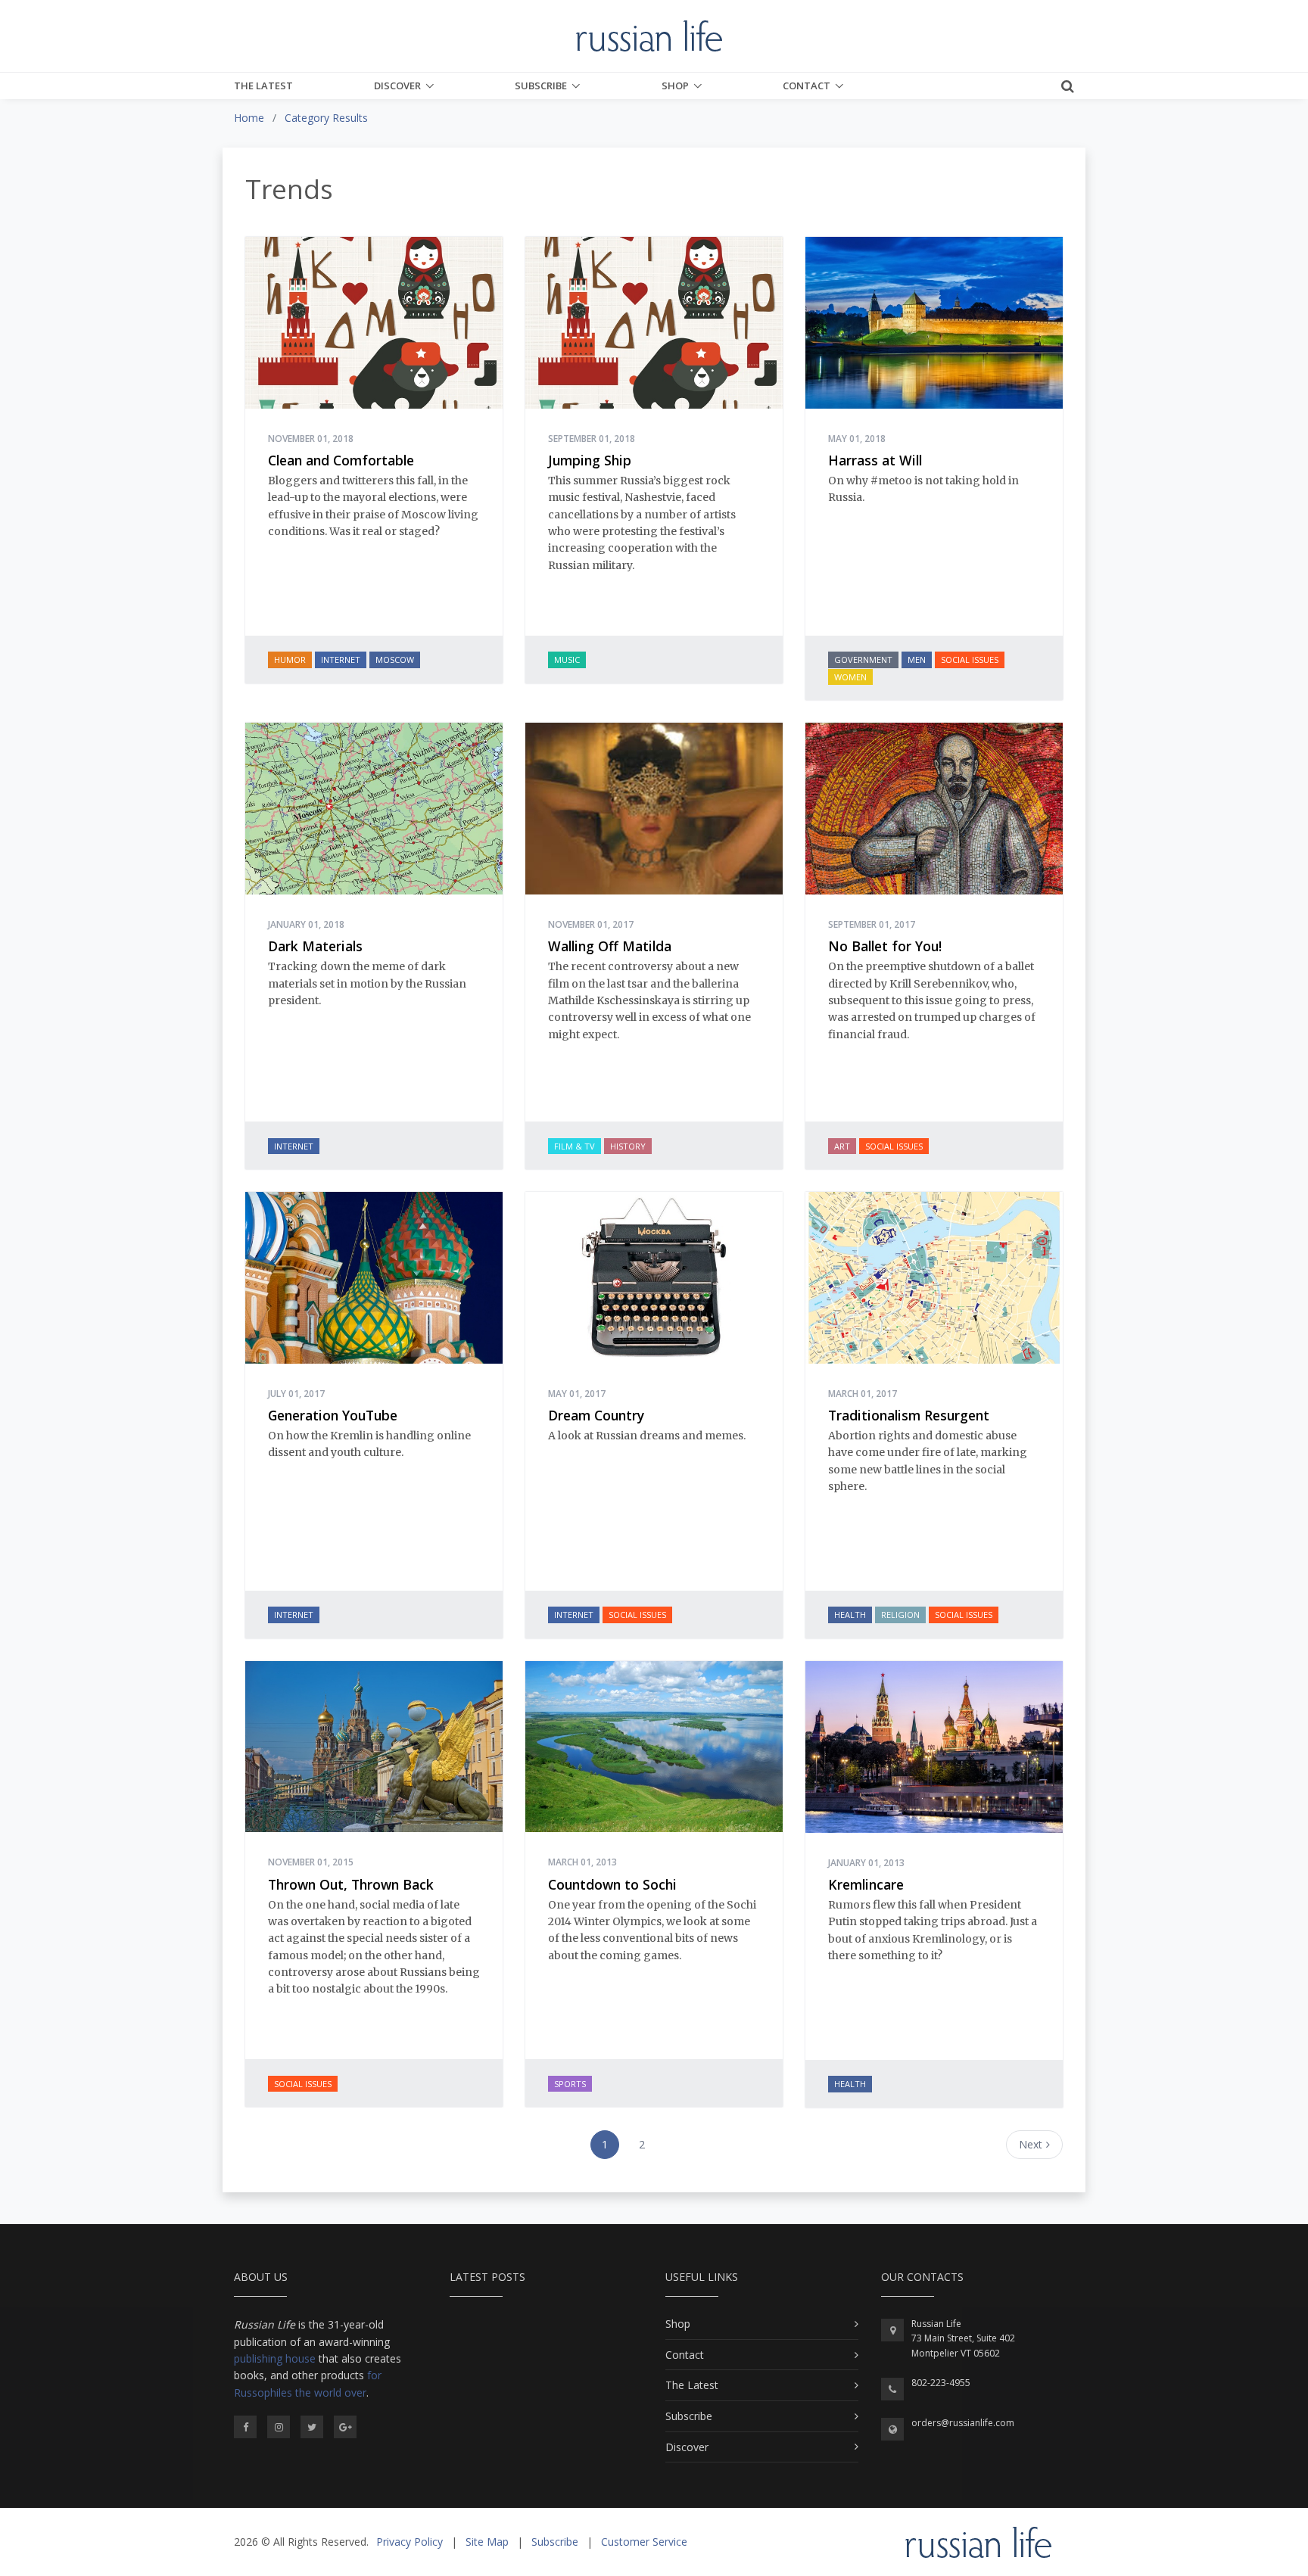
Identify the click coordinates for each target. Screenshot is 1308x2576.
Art (842, 1146)
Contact (807, 86)
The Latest (263, 86)
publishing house (275, 2358)
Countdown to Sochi (612, 1884)
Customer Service (644, 2542)
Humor (290, 660)
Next (1031, 2144)
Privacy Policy (410, 2542)
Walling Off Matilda (610, 946)
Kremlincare (866, 1884)
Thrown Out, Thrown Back (351, 1884)
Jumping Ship (590, 460)
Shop (675, 86)
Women (850, 677)
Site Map (487, 2542)
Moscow (395, 660)
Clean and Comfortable (341, 460)
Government (863, 660)
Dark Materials (315, 946)
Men (917, 660)
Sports (570, 2084)
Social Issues (970, 660)
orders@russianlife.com (963, 2423)
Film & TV (575, 1146)
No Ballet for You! (885, 946)
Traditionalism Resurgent (909, 1415)
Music (567, 660)
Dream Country (596, 1415)
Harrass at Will (875, 460)
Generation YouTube (333, 1415)
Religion (900, 1615)
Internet (341, 660)
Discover (397, 86)
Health (850, 1615)
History (628, 1146)
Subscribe (541, 86)
